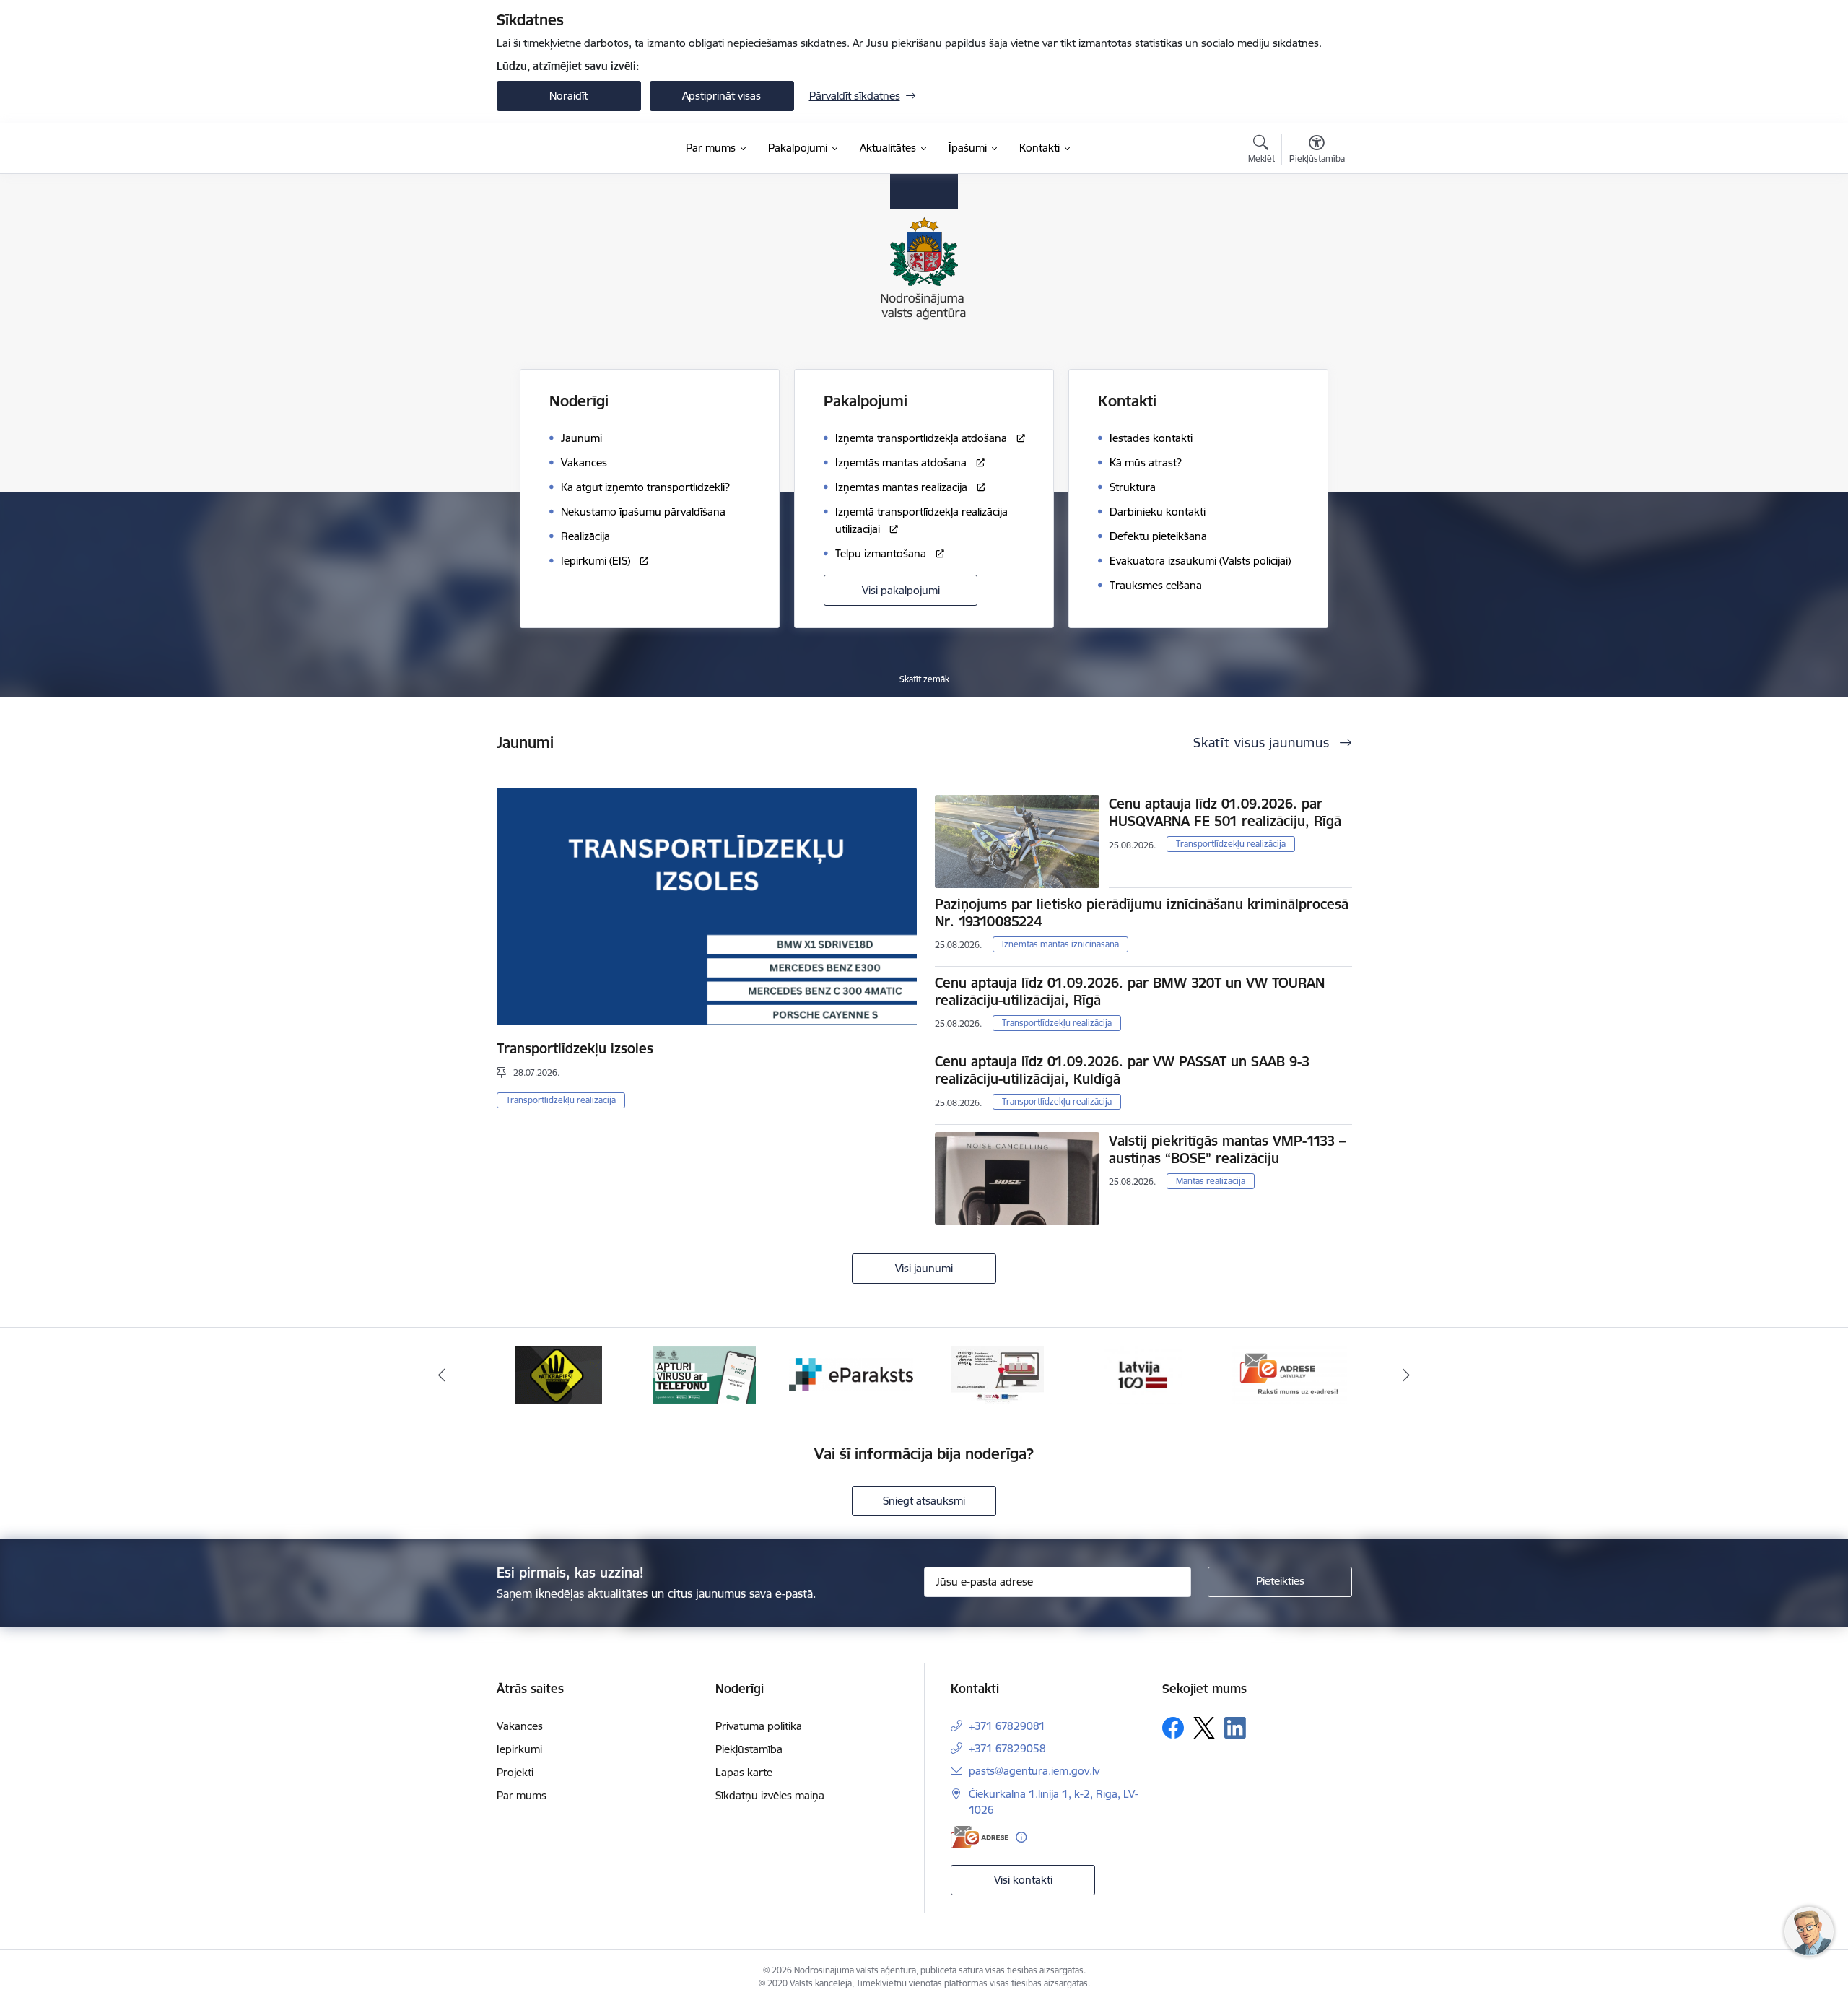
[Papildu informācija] (1021, 1837)
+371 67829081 (1007, 1726)
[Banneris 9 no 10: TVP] (997, 1374)
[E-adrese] (980, 1837)
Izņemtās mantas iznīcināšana (1060, 944)
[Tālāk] (1407, 1375)
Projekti (515, 1772)
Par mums (522, 1795)
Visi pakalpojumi (901, 590)
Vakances (520, 1726)
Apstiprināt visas (722, 96)
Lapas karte (744, 1772)
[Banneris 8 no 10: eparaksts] (851, 1374)
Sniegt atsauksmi (924, 1501)
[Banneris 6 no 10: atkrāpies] (559, 1374)
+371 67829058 (1007, 1748)
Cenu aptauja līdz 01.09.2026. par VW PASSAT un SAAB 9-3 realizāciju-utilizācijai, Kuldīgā (1122, 1070)
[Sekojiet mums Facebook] (1173, 1728)
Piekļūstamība (749, 1749)
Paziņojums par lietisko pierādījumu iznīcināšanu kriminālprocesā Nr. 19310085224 (1142, 913)
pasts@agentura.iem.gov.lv (1034, 1771)
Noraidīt (568, 96)
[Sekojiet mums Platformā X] (1204, 1728)
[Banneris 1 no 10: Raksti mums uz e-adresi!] (1289, 1374)
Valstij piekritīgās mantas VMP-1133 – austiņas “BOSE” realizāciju (1227, 1149)
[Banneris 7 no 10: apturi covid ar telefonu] (705, 1374)
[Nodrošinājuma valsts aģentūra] (567, 149)
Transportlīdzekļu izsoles (575, 1048)
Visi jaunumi (924, 1268)
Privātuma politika (759, 1726)
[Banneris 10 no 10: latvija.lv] (1143, 1374)
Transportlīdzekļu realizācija (561, 1100)
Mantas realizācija (1211, 1181)
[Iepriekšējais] (442, 1375)
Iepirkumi (519, 1749)
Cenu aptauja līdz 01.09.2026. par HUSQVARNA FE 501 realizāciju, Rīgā (1225, 812)
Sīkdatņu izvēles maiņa (770, 1795)
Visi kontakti (1023, 1880)
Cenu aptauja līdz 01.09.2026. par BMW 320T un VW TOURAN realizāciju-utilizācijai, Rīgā (1130, 991)
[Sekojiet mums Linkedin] (1235, 1728)
